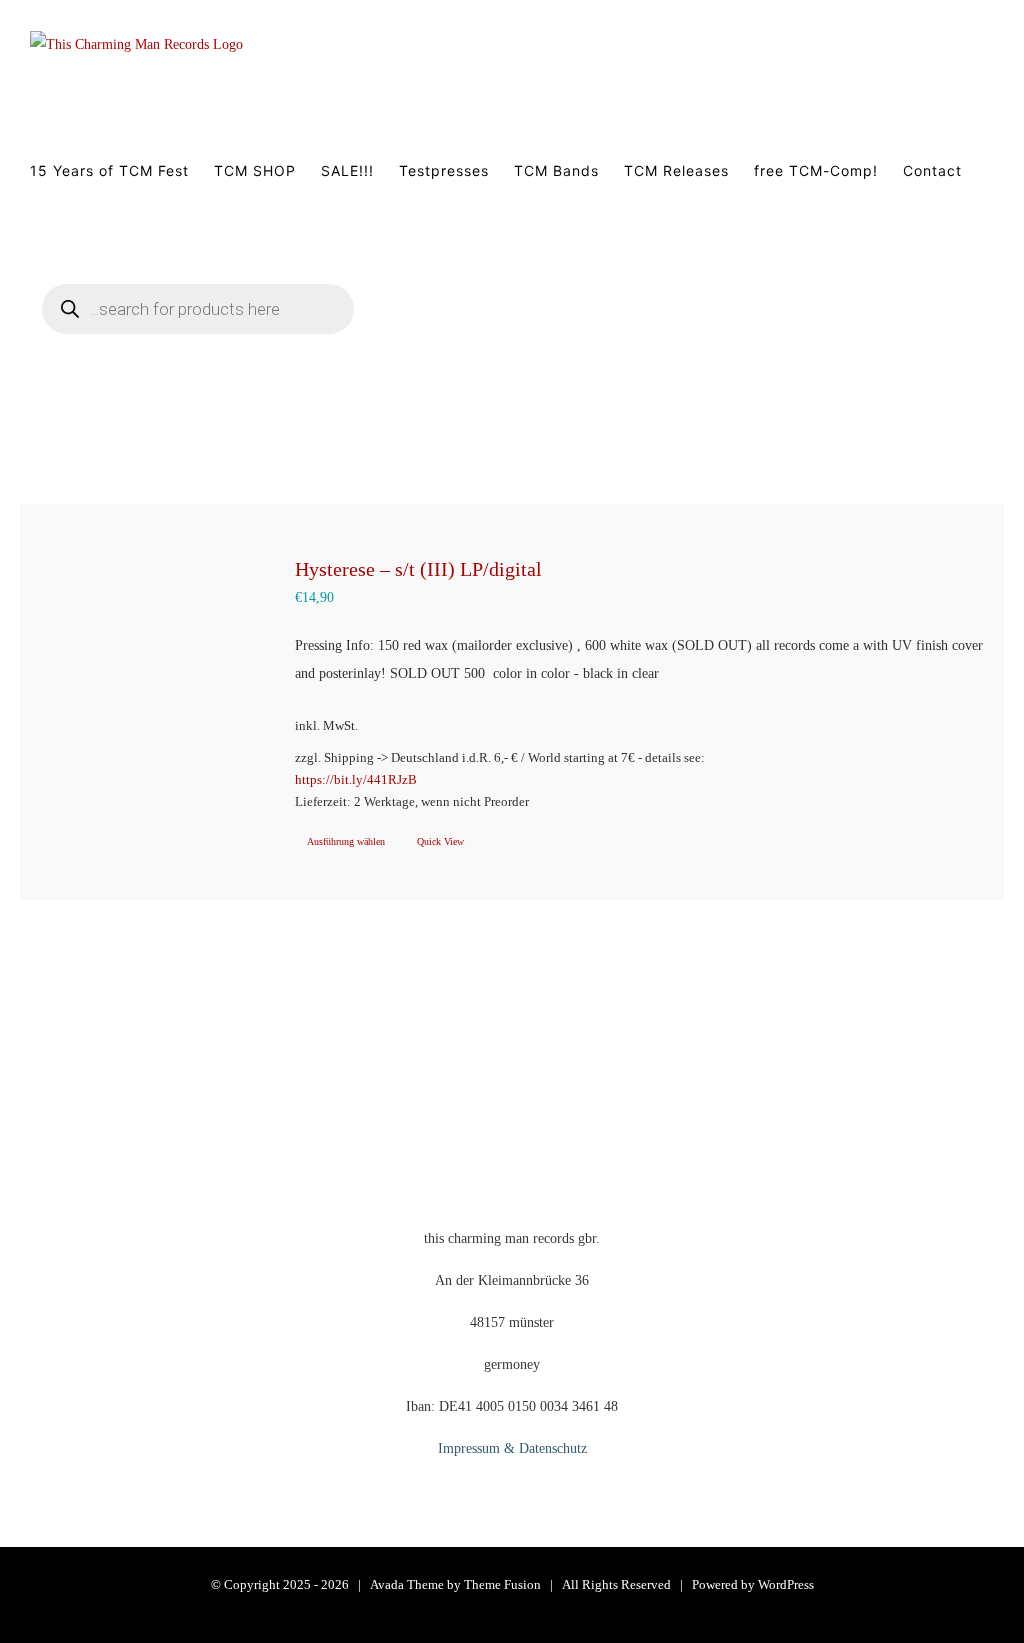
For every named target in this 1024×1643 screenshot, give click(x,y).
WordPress (786, 1584)
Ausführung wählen (346, 841)
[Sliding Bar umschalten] (443, 333)
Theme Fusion (502, 1584)
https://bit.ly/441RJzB (356, 780)
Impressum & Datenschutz (512, 1448)
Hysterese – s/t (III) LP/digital (418, 569)
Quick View (440, 841)
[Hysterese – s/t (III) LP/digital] (148, 662)
